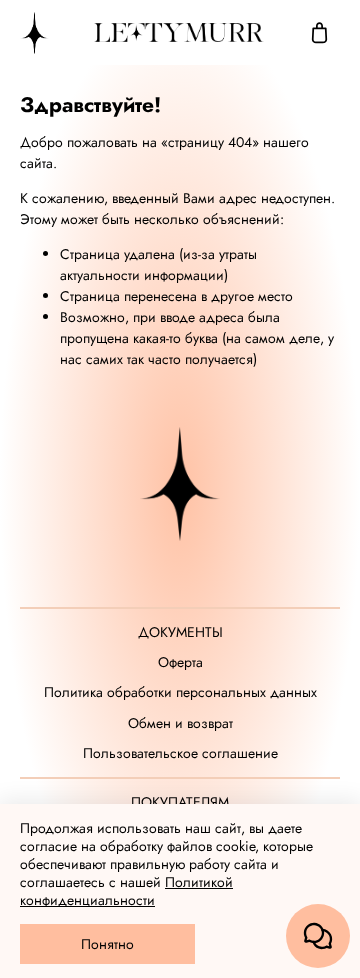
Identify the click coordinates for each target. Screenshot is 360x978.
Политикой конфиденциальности (126, 891)
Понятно (107, 944)
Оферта (180, 662)
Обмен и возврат (180, 723)
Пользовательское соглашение (180, 753)
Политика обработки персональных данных (180, 692)
